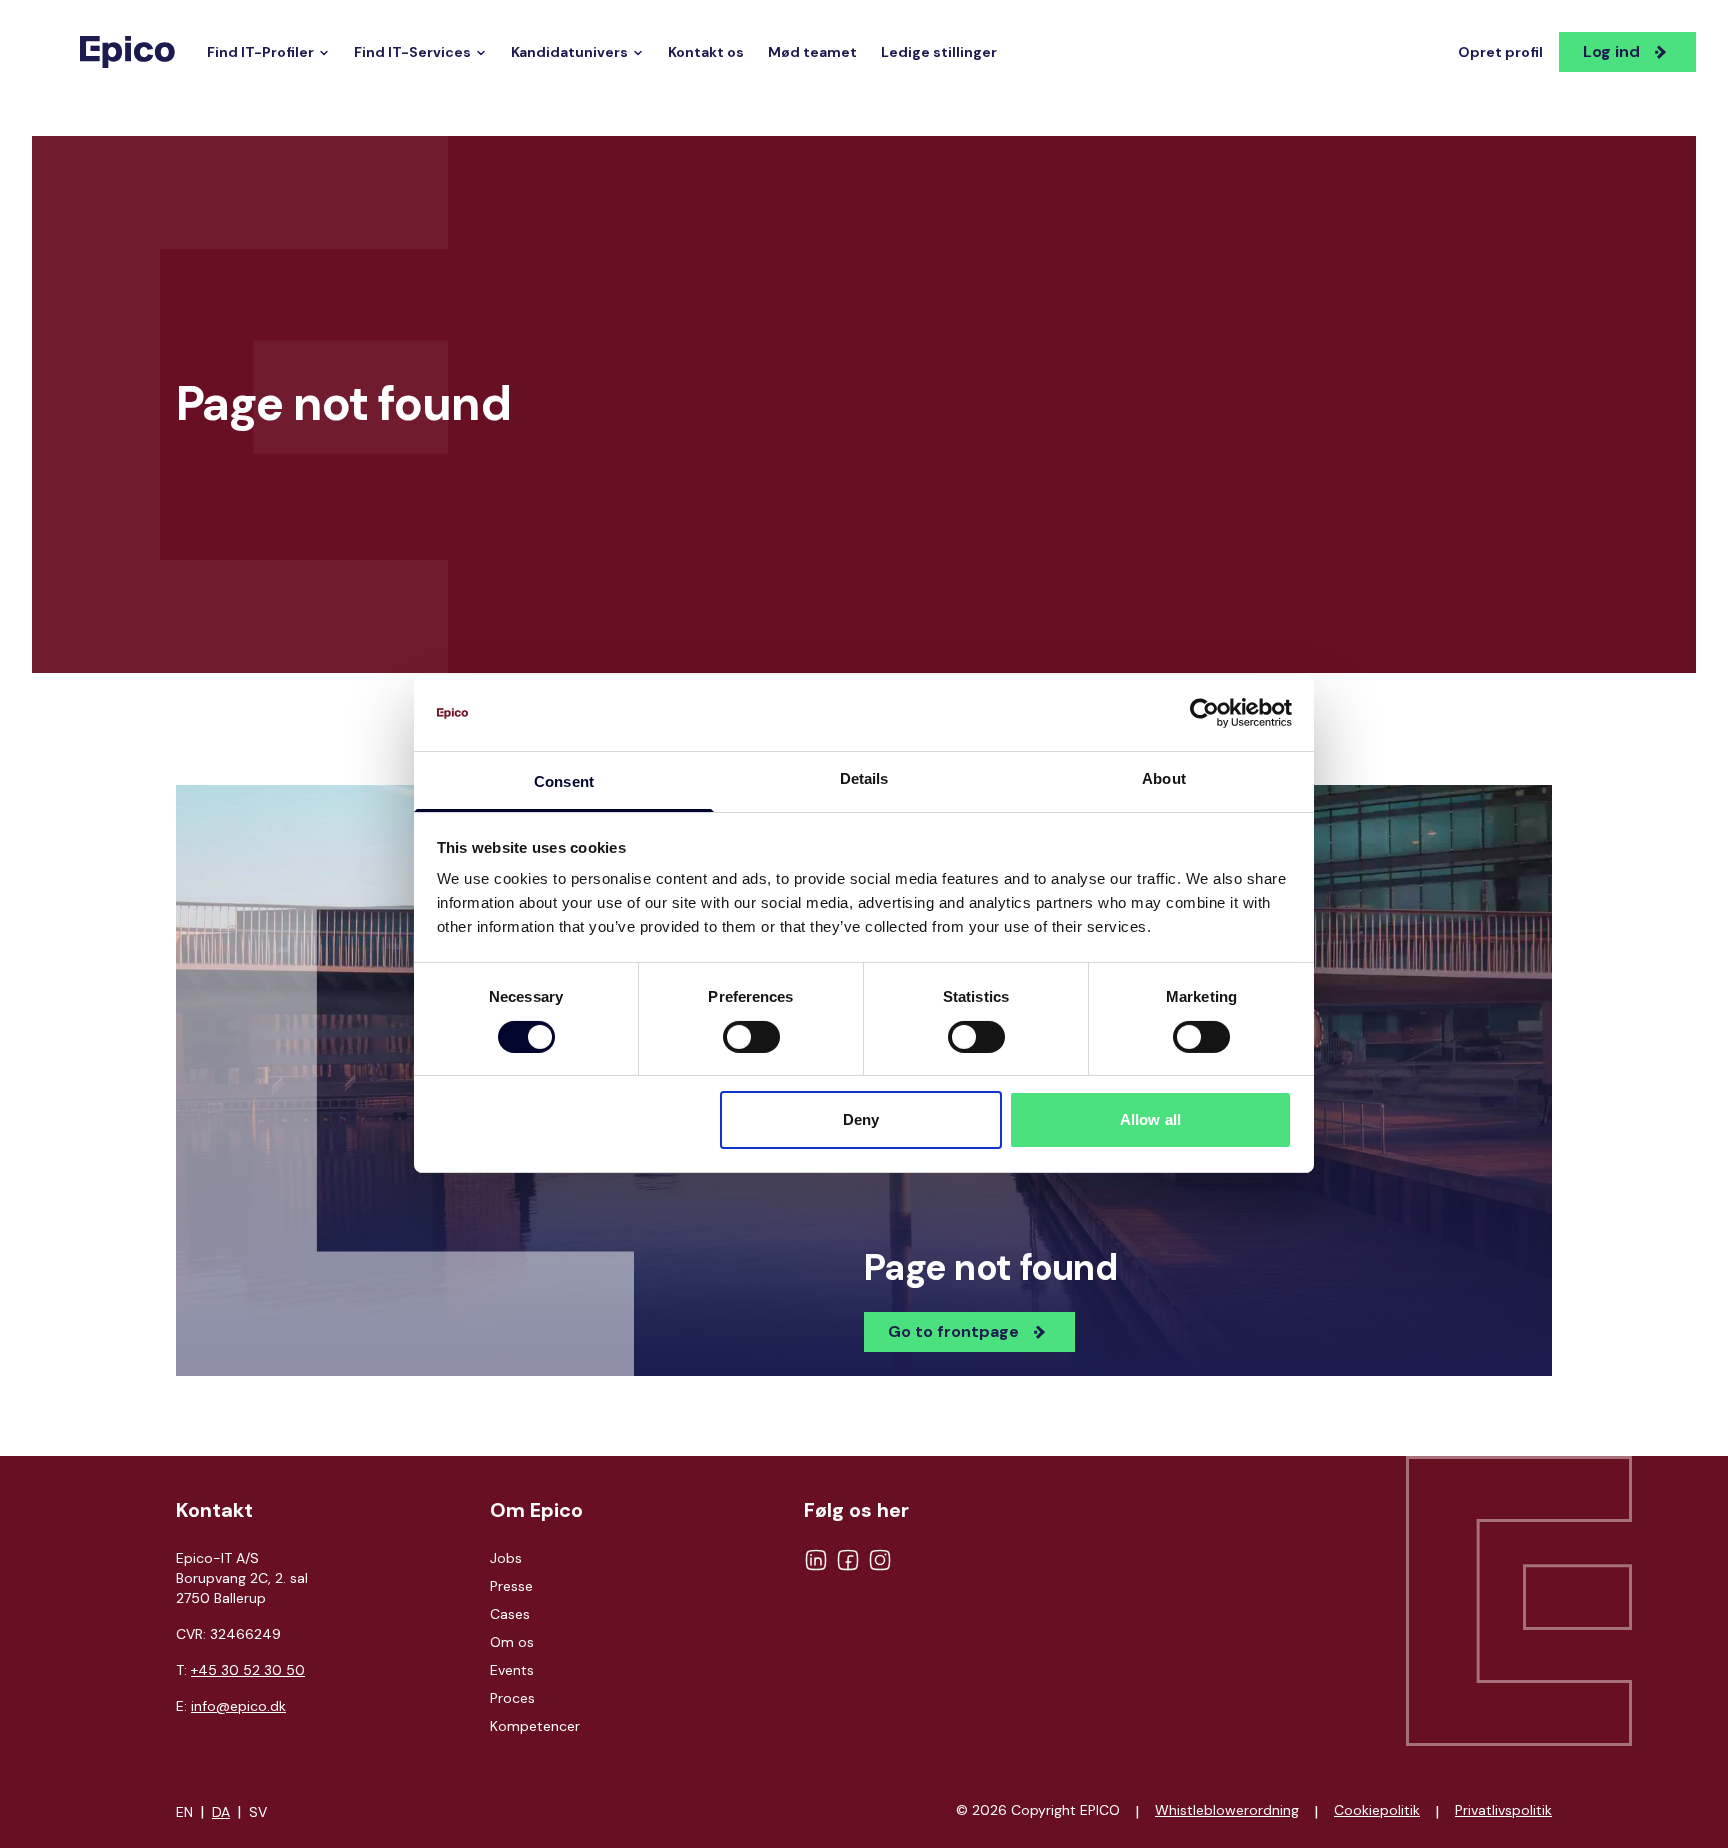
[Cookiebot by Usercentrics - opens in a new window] (1204, 713)
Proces (512, 1698)
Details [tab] (864, 779)
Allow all (1150, 1120)
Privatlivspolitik (1503, 1810)
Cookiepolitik (1377, 1810)
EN (184, 1812)
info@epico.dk (238, 1706)
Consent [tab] (564, 782)
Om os (512, 1642)
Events (512, 1670)
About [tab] (1164, 779)
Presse (511, 1586)
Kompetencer (535, 1726)
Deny (861, 1120)
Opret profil (1500, 52)
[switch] (751, 1037)
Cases (510, 1614)
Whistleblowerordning (1227, 1810)
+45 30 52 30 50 (248, 1670)
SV (258, 1812)
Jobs (506, 1558)
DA (221, 1812)
